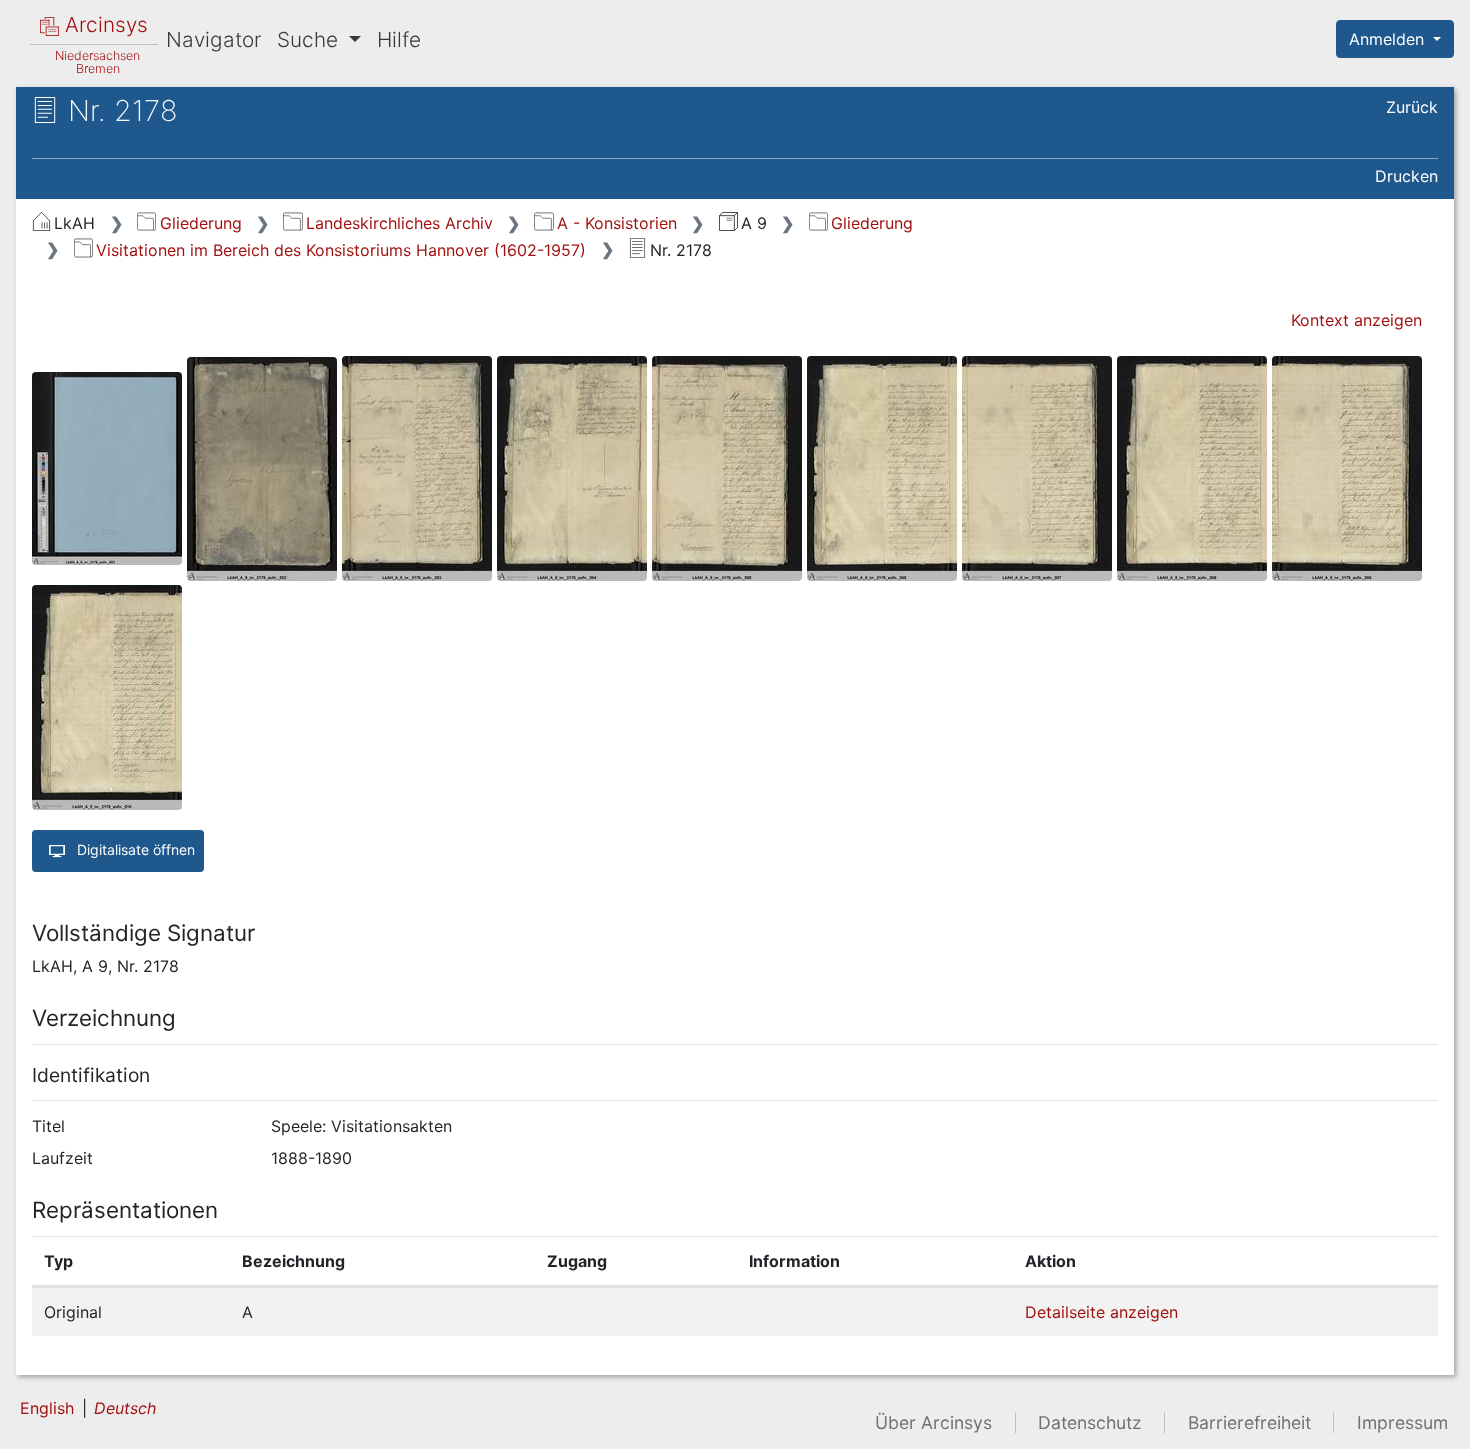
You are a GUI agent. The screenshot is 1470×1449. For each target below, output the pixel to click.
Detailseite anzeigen (1101, 1312)
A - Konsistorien (616, 223)
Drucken (1406, 176)
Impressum (1402, 1422)
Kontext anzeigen (1356, 320)
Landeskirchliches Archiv (399, 223)
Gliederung (200, 223)
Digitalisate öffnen (134, 849)
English (47, 1408)
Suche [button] (310, 39)
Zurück (1412, 107)
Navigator (213, 39)
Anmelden (1389, 39)
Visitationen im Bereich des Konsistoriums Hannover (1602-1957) (341, 250)
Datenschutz (1090, 1422)
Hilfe (399, 39)
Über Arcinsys (933, 1422)
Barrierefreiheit (1249, 1422)
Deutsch (125, 1408)
